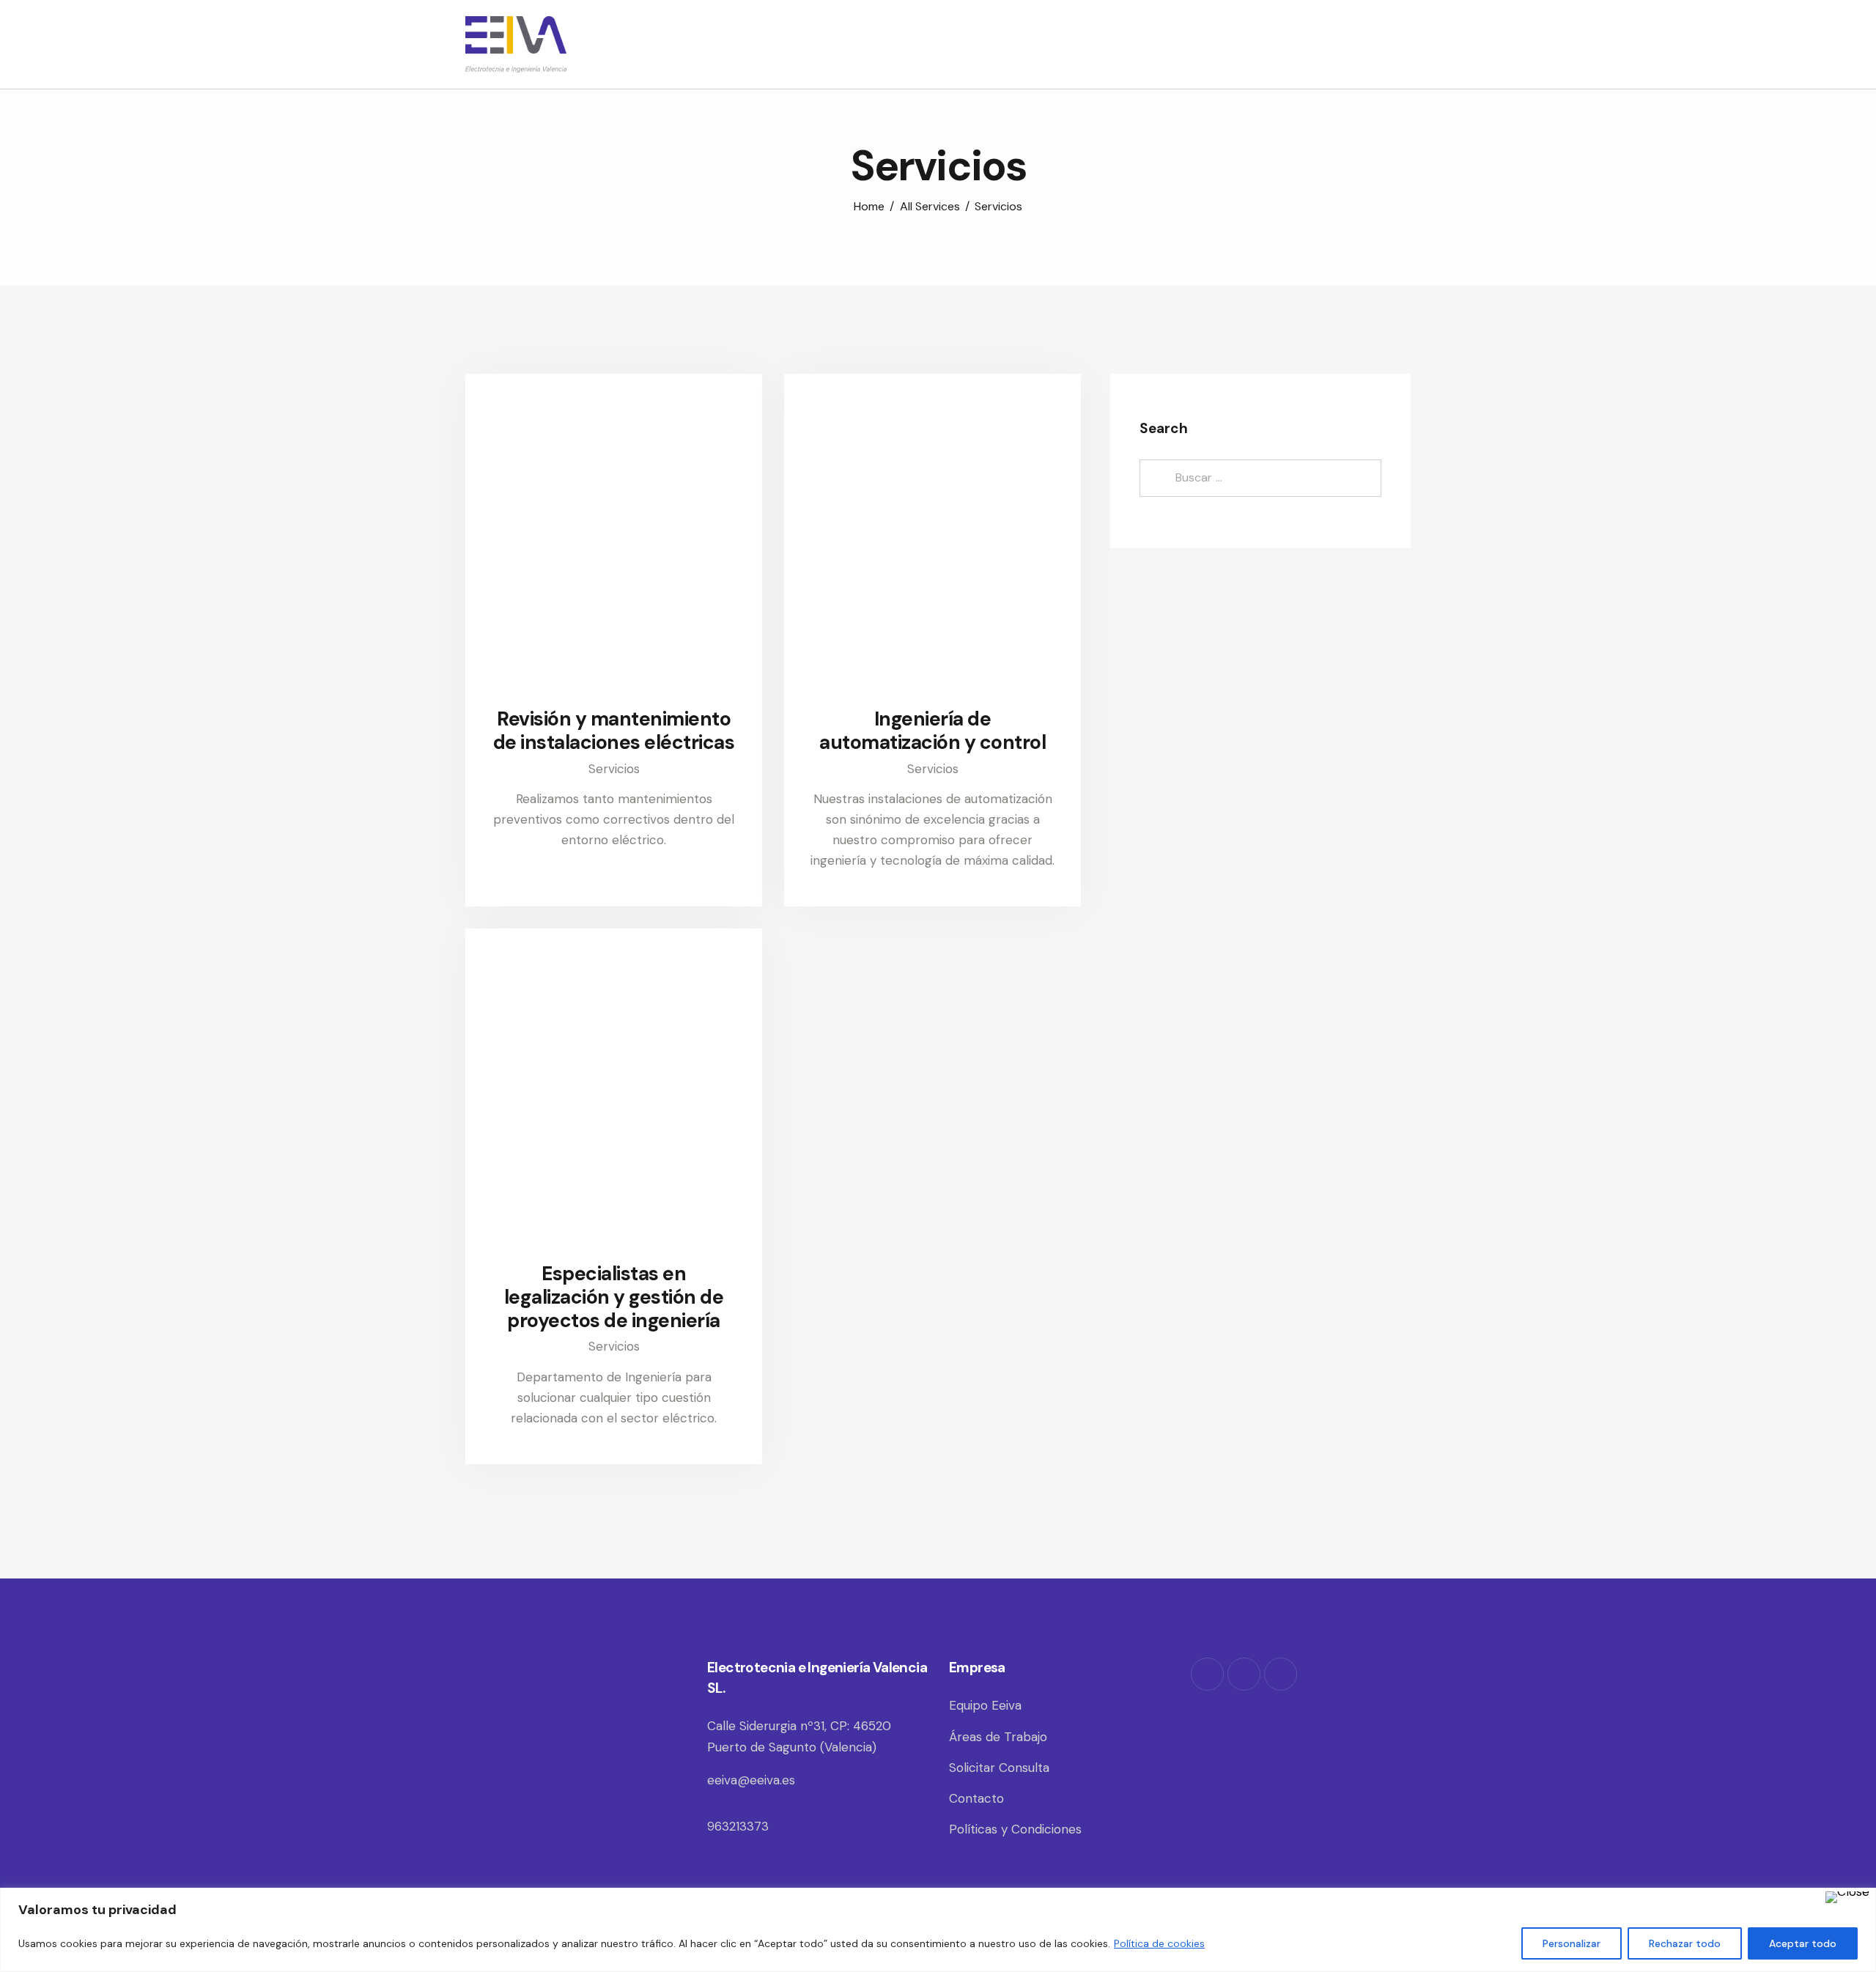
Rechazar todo (1685, 1943)
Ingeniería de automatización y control (933, 731)
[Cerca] (1847, 1897)
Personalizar (1572, 1943)
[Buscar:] (1260, 478)
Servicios (614, 769)
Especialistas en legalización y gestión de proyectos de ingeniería (614, 1297)
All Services (930, 206)
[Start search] (1401, 46)
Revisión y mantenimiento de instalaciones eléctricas (614, 731)
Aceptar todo (1803, 1943)
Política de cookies (1159, 1943)
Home (869, 206)
